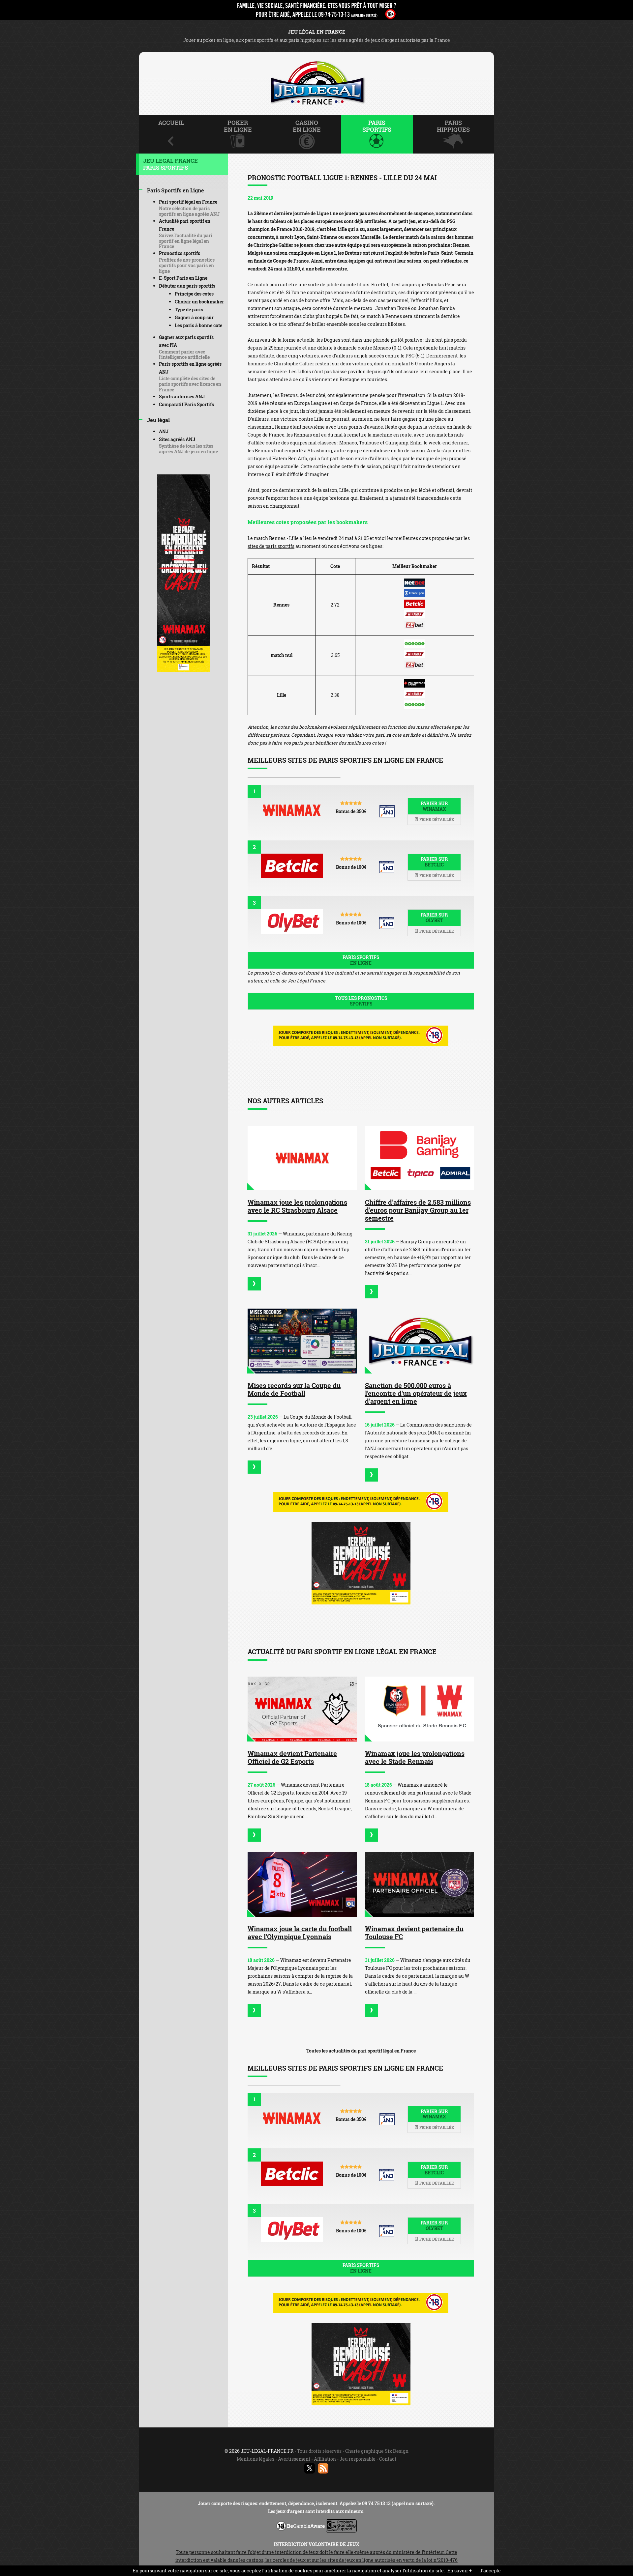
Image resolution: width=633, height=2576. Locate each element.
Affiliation (325, 2459)
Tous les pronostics (361, 1001)
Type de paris (189, 310)
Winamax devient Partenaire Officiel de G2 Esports (292, 1757)
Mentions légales (256, 2459)
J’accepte (490, 2571)
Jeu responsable (358, 2459)
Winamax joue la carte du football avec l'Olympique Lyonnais (300, 1933)
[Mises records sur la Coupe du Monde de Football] (302, 1341)
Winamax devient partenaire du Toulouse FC (414, 1933)
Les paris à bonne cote (198, 325)
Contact (388, 2459)
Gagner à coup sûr (194, 317)
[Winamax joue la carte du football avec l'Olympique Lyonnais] (302, 1884)
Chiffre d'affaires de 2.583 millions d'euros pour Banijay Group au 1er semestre (418, 1210)
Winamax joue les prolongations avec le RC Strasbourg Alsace (297, 1206)
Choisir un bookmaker (199, 302)
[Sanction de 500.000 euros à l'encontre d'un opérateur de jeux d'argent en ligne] (420, 1341)
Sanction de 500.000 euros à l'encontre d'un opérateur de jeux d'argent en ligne (416, 1393)
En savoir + (460, 2571)
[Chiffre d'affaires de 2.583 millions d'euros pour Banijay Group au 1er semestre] (420, 1158)
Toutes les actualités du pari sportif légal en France (361, 2051)
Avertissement (294, 2459)
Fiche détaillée (436, 819)
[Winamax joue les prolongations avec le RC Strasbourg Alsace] (302, 1158)
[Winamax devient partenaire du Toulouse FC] (420, 1884)
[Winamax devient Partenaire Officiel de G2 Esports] (302, 1709)
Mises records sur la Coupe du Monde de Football (294, 1389)
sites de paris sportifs (271, 546)
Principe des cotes (194, 294)
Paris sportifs (361, 960)
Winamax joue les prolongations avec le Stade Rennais (415, 1757)
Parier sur (434, 806)
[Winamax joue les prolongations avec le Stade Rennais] (420, 1709)
